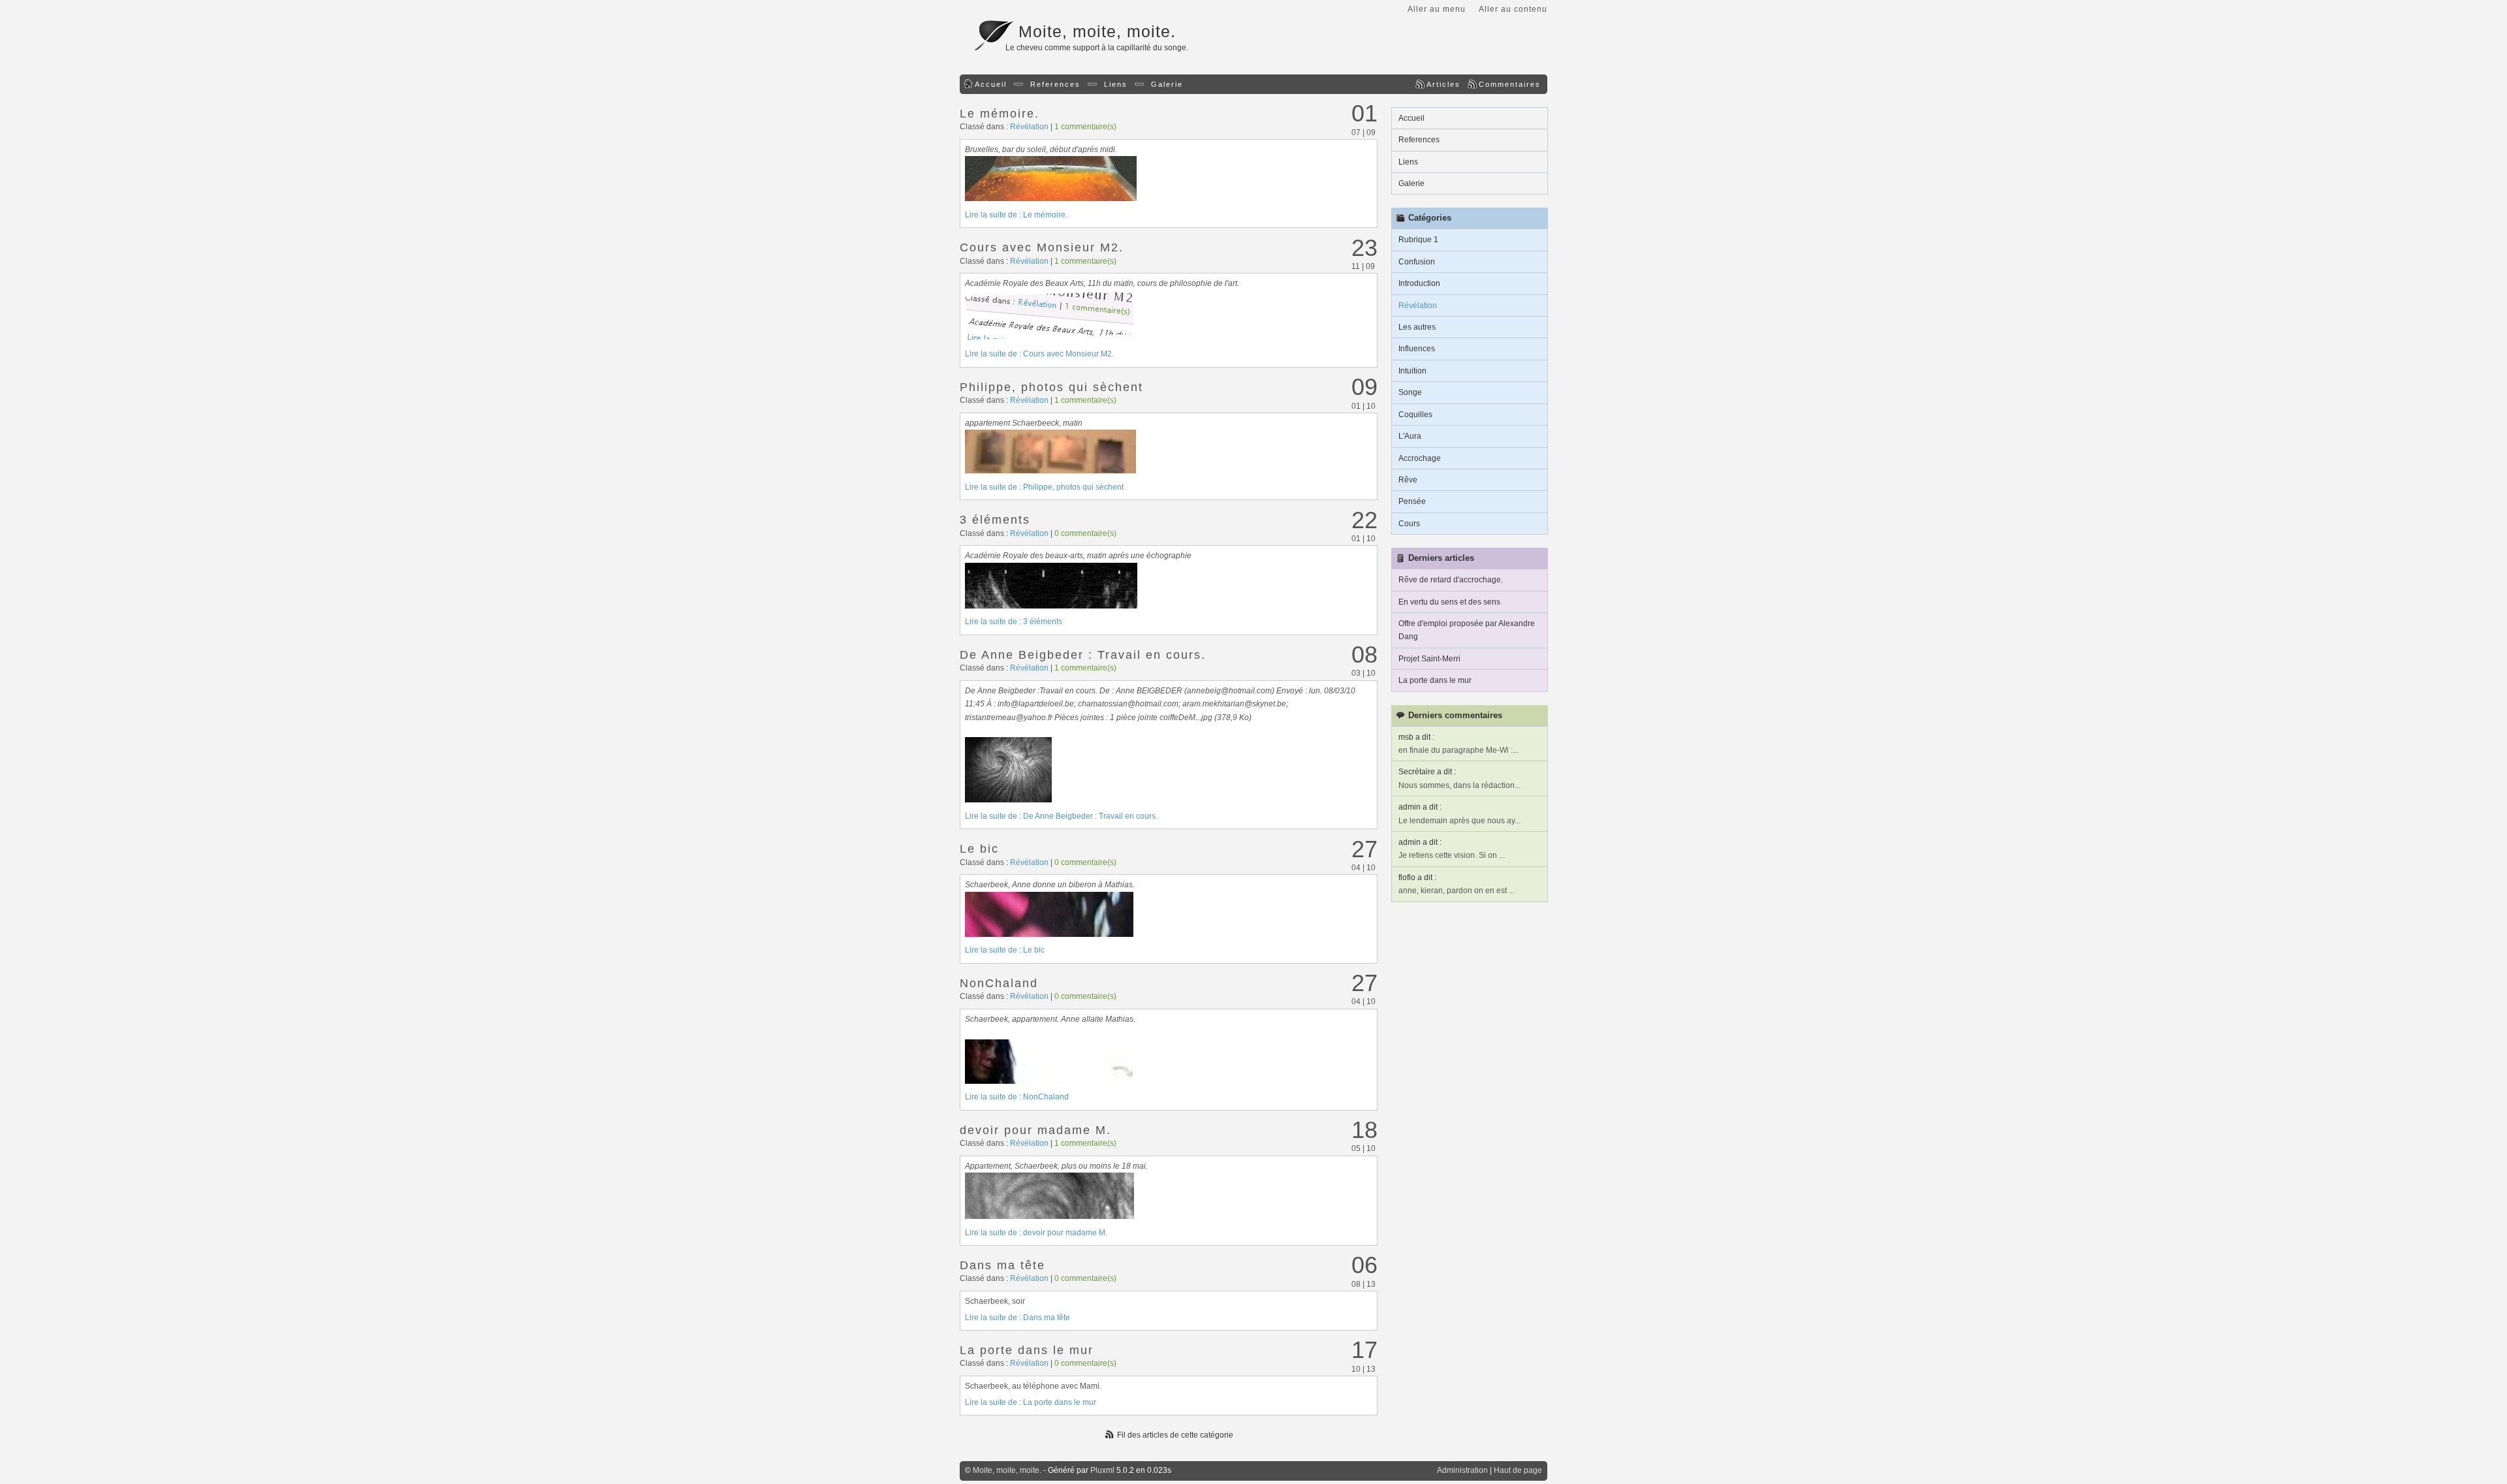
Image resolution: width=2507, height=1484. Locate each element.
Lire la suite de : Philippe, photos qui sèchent (1044, 487)
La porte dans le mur (1027, 1350)
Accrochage (1420, 458)
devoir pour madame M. (1035, 1130)
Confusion (1417, 262)
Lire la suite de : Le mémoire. (1016, 215)
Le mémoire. (1000, 114)
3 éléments (995, 520)
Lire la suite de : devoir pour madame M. (1036, 1233)
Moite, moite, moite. (1097, 31)
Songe (1410, 392)
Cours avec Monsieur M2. (1042, 247)
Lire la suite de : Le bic (1005, 950)
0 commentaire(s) (1085, 533)
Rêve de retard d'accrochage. (1451, 580)
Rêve (1408, 480)
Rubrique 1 (1418, 240)
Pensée (1412, 501)
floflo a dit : (1417, 877)
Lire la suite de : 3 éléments (1014, 622)
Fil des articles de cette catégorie (1175, 1435)
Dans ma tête (1002, 1265)
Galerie (1167, 84)
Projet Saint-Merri (1429, 659)
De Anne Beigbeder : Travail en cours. (1083, 655)
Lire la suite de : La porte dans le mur (1031, 1402)
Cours (1409, 524)
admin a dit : (1420, 807)
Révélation (1029, 127)
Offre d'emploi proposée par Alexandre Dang (1467, 630)
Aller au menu (1437, 9)
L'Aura (1410, 436)
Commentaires (1510, 84)
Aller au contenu (1513, 9)
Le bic (979, 849)
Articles (1443, 84)
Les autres (1417, 327)
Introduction (1419, 283)
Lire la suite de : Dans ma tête (1017, 1318)
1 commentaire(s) (1085, 127)
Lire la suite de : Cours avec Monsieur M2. (1039, 354)
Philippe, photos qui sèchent (1051, 387)
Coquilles (1415, 415)
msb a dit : (1416, 737)
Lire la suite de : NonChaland (1017, 1097)
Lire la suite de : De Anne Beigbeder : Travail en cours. (1061, 816)
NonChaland (999, 983)
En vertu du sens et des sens (1449, 602)
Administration (1462, 1470)
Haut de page (1518, 1470)
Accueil (991, 84)
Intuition (1412, 371)
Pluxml (1102, 1470)
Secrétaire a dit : (1427, 772)
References (1055, 84)
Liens (1116, 84)
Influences (1417, 349)
